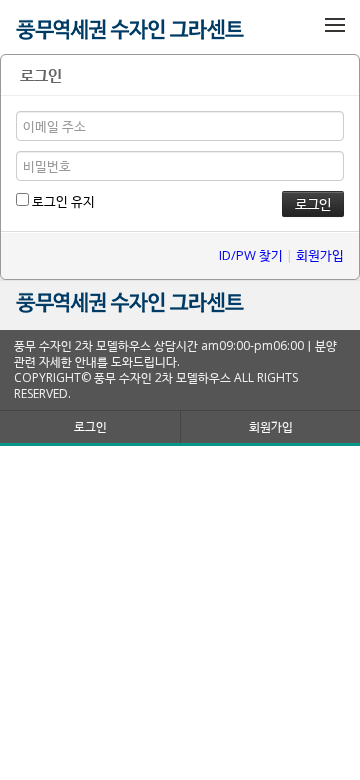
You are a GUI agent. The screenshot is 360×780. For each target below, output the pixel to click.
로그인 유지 (62, 201)
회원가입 (320, 255)
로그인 (90, 426)
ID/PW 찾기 (251, 255)
